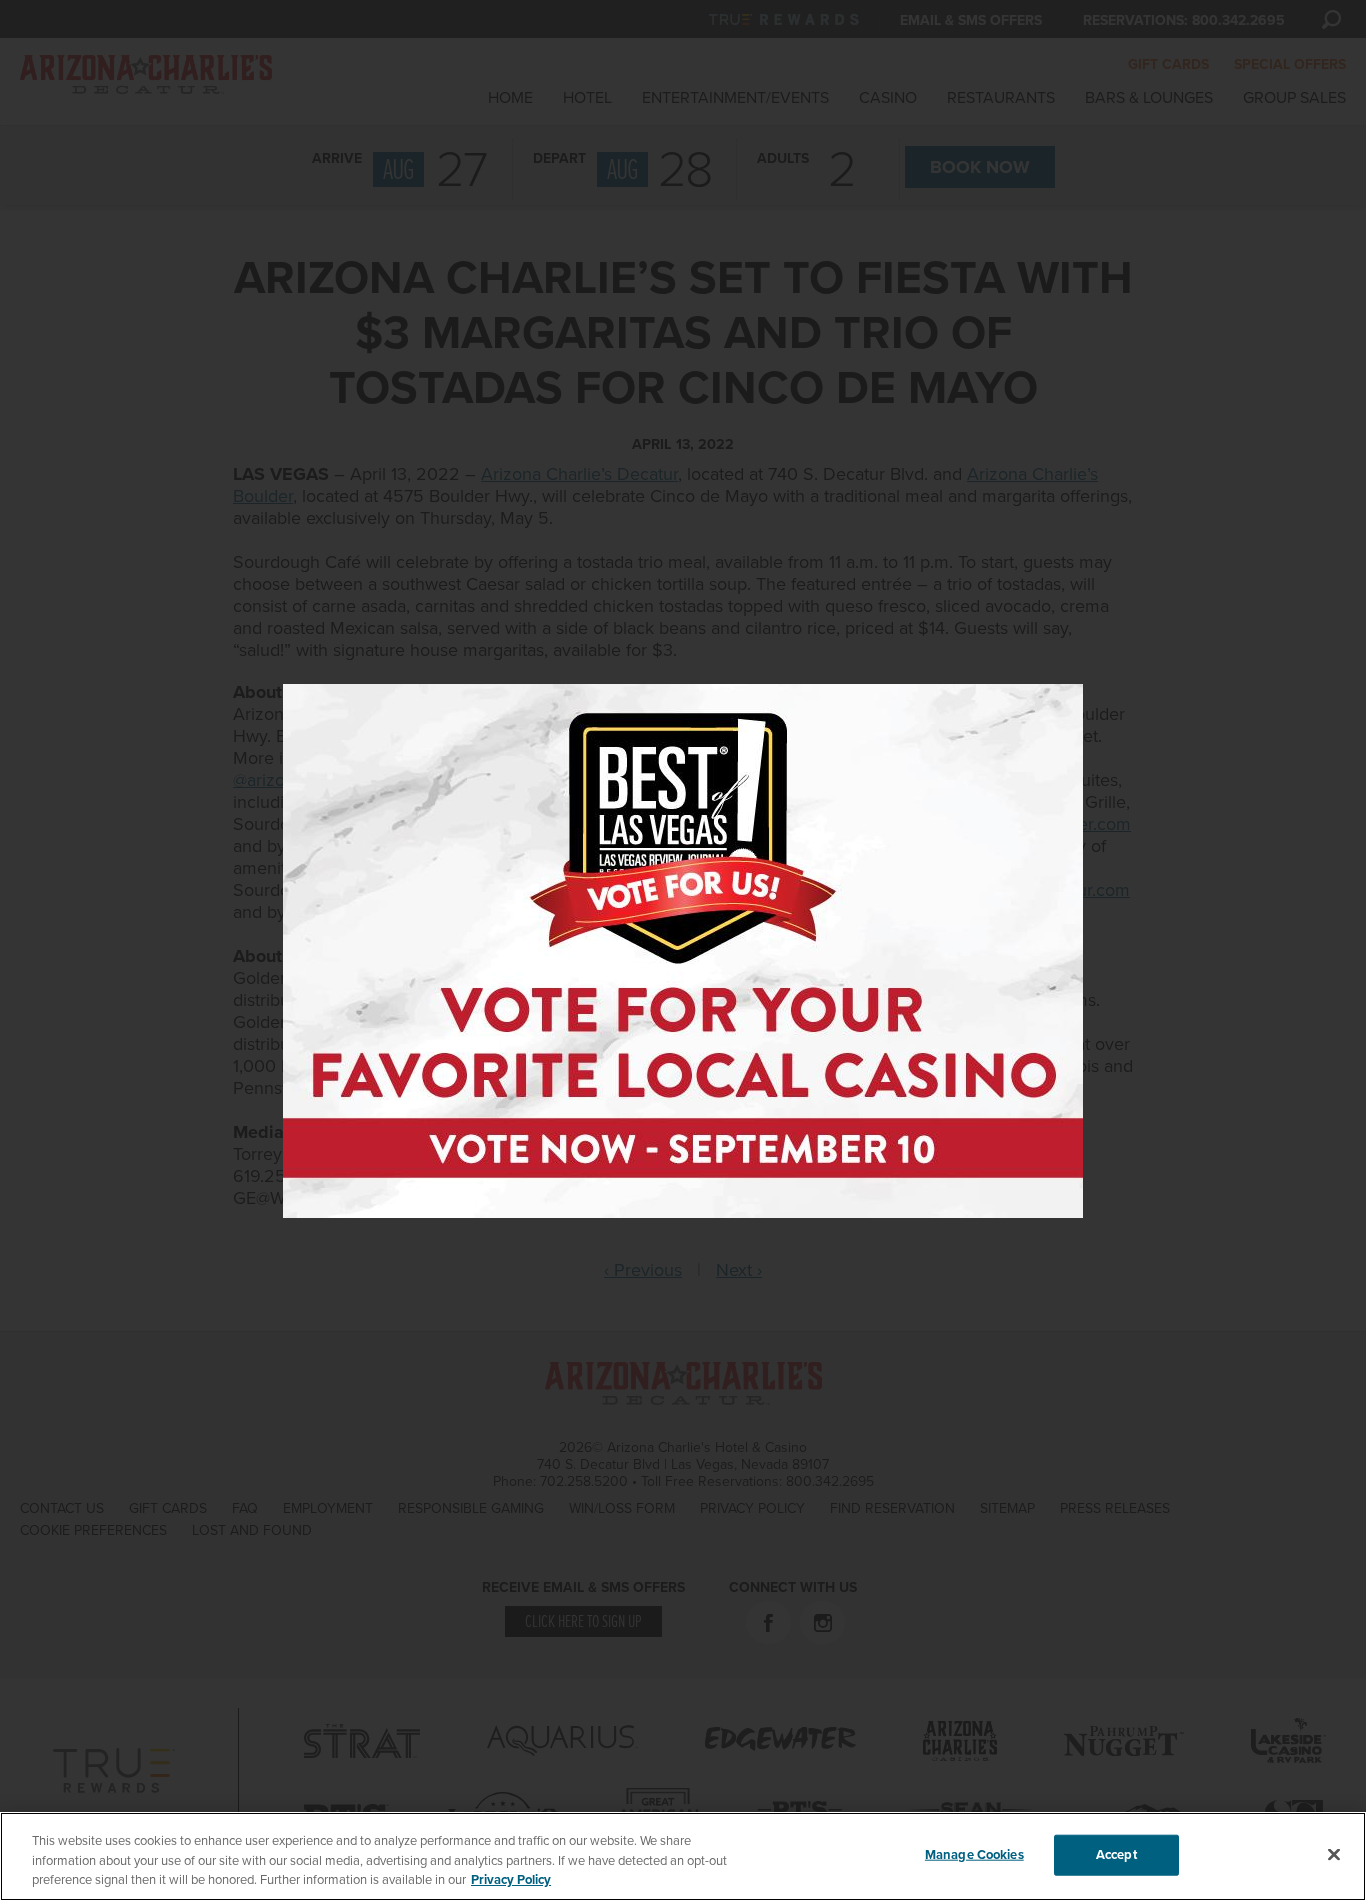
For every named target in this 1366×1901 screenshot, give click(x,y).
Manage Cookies (974, 1854)
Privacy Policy (511, 1880)
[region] (683, 1856)
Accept (1116, 1854)
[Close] (1334, 1854)
